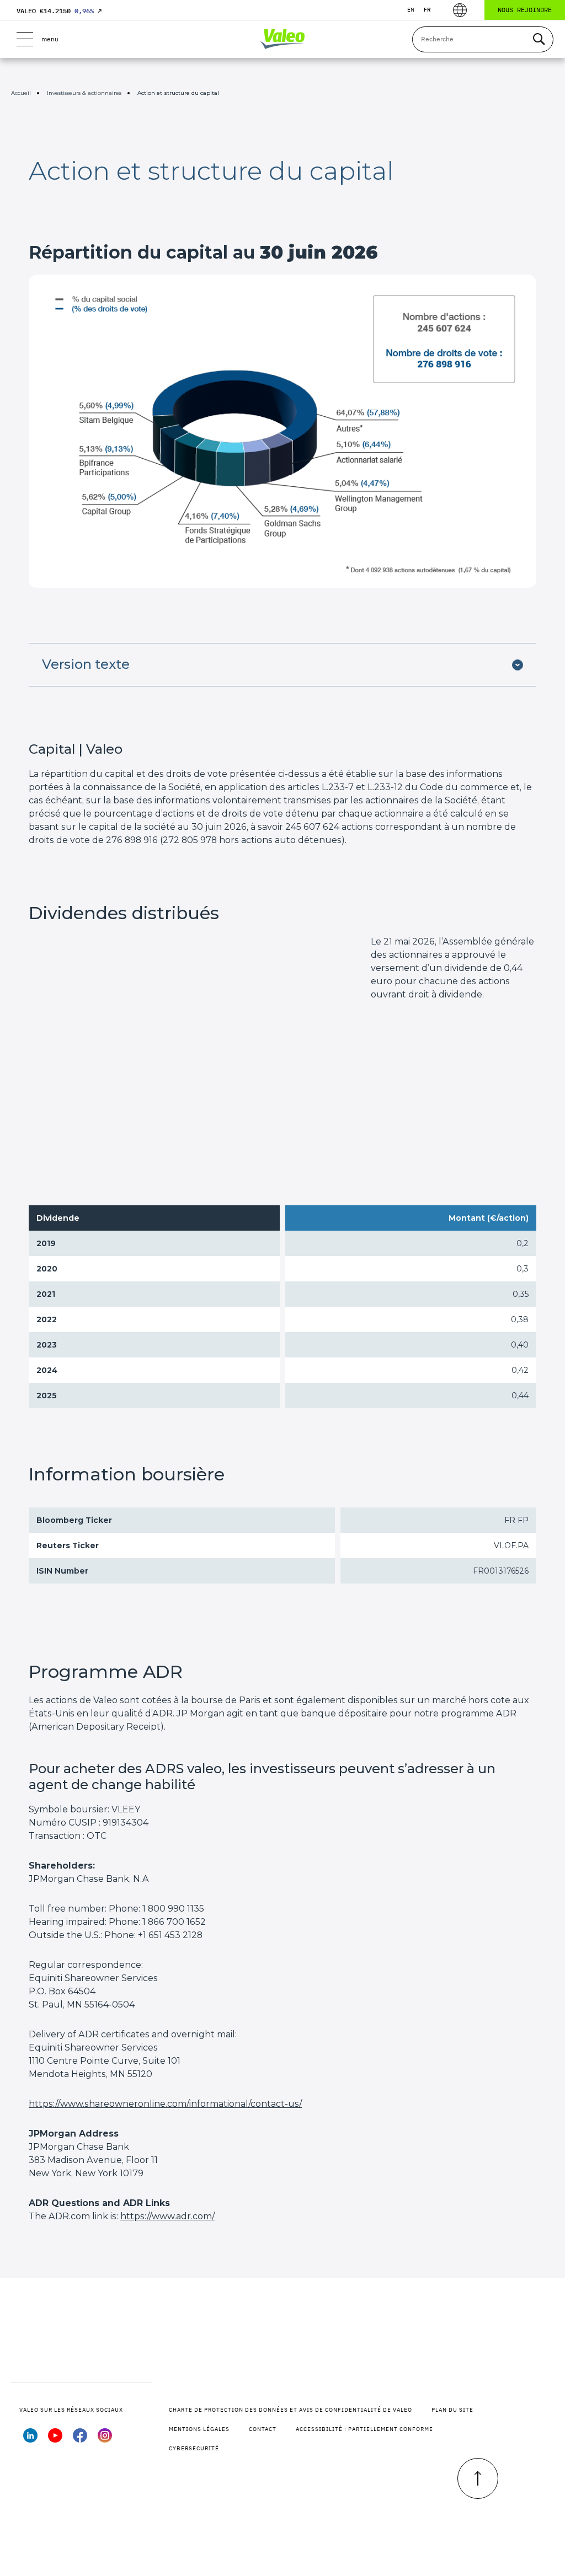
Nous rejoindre (525, 10)
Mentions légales (199, 2429)
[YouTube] (55, 2439)
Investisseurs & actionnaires (84, 93)
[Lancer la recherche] (539, 39)
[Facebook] (80, 2439)
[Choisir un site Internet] (460, 10)
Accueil (21, 93)
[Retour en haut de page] (478, 2478)
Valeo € (59, 11)
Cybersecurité (194, 2448)
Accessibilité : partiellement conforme (364, 2429)
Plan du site (452, 2410)
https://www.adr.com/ (167, 2216)
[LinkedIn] (30, 2439)
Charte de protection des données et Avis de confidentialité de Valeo (291, 2410)
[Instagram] (105, 2439)
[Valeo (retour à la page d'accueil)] (282, 39)
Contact (263, 2429)
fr (427, 10)
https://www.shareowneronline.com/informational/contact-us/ (165, 2104)
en (411, 10)
